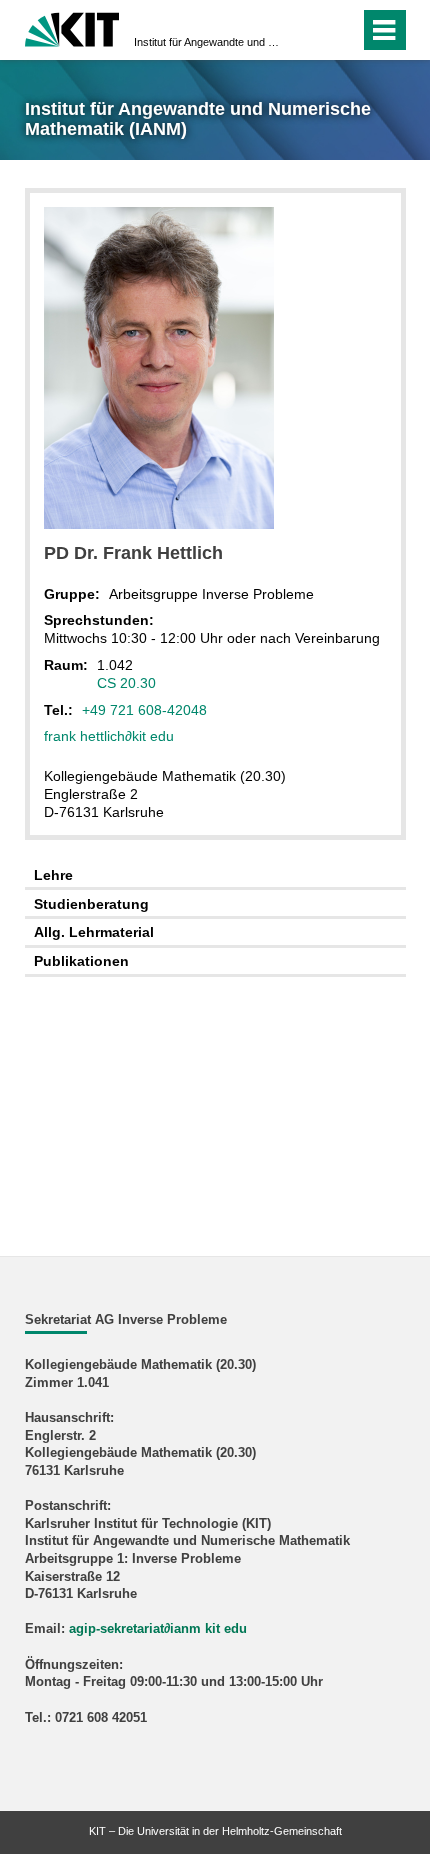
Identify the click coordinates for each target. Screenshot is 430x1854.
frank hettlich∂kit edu (109, 736)
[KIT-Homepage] (72, 27)
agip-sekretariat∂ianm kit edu (158, 1629)
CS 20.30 (126, 683)
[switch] (308, 30)
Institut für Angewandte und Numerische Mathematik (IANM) (209, 42)
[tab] (215, 875)
